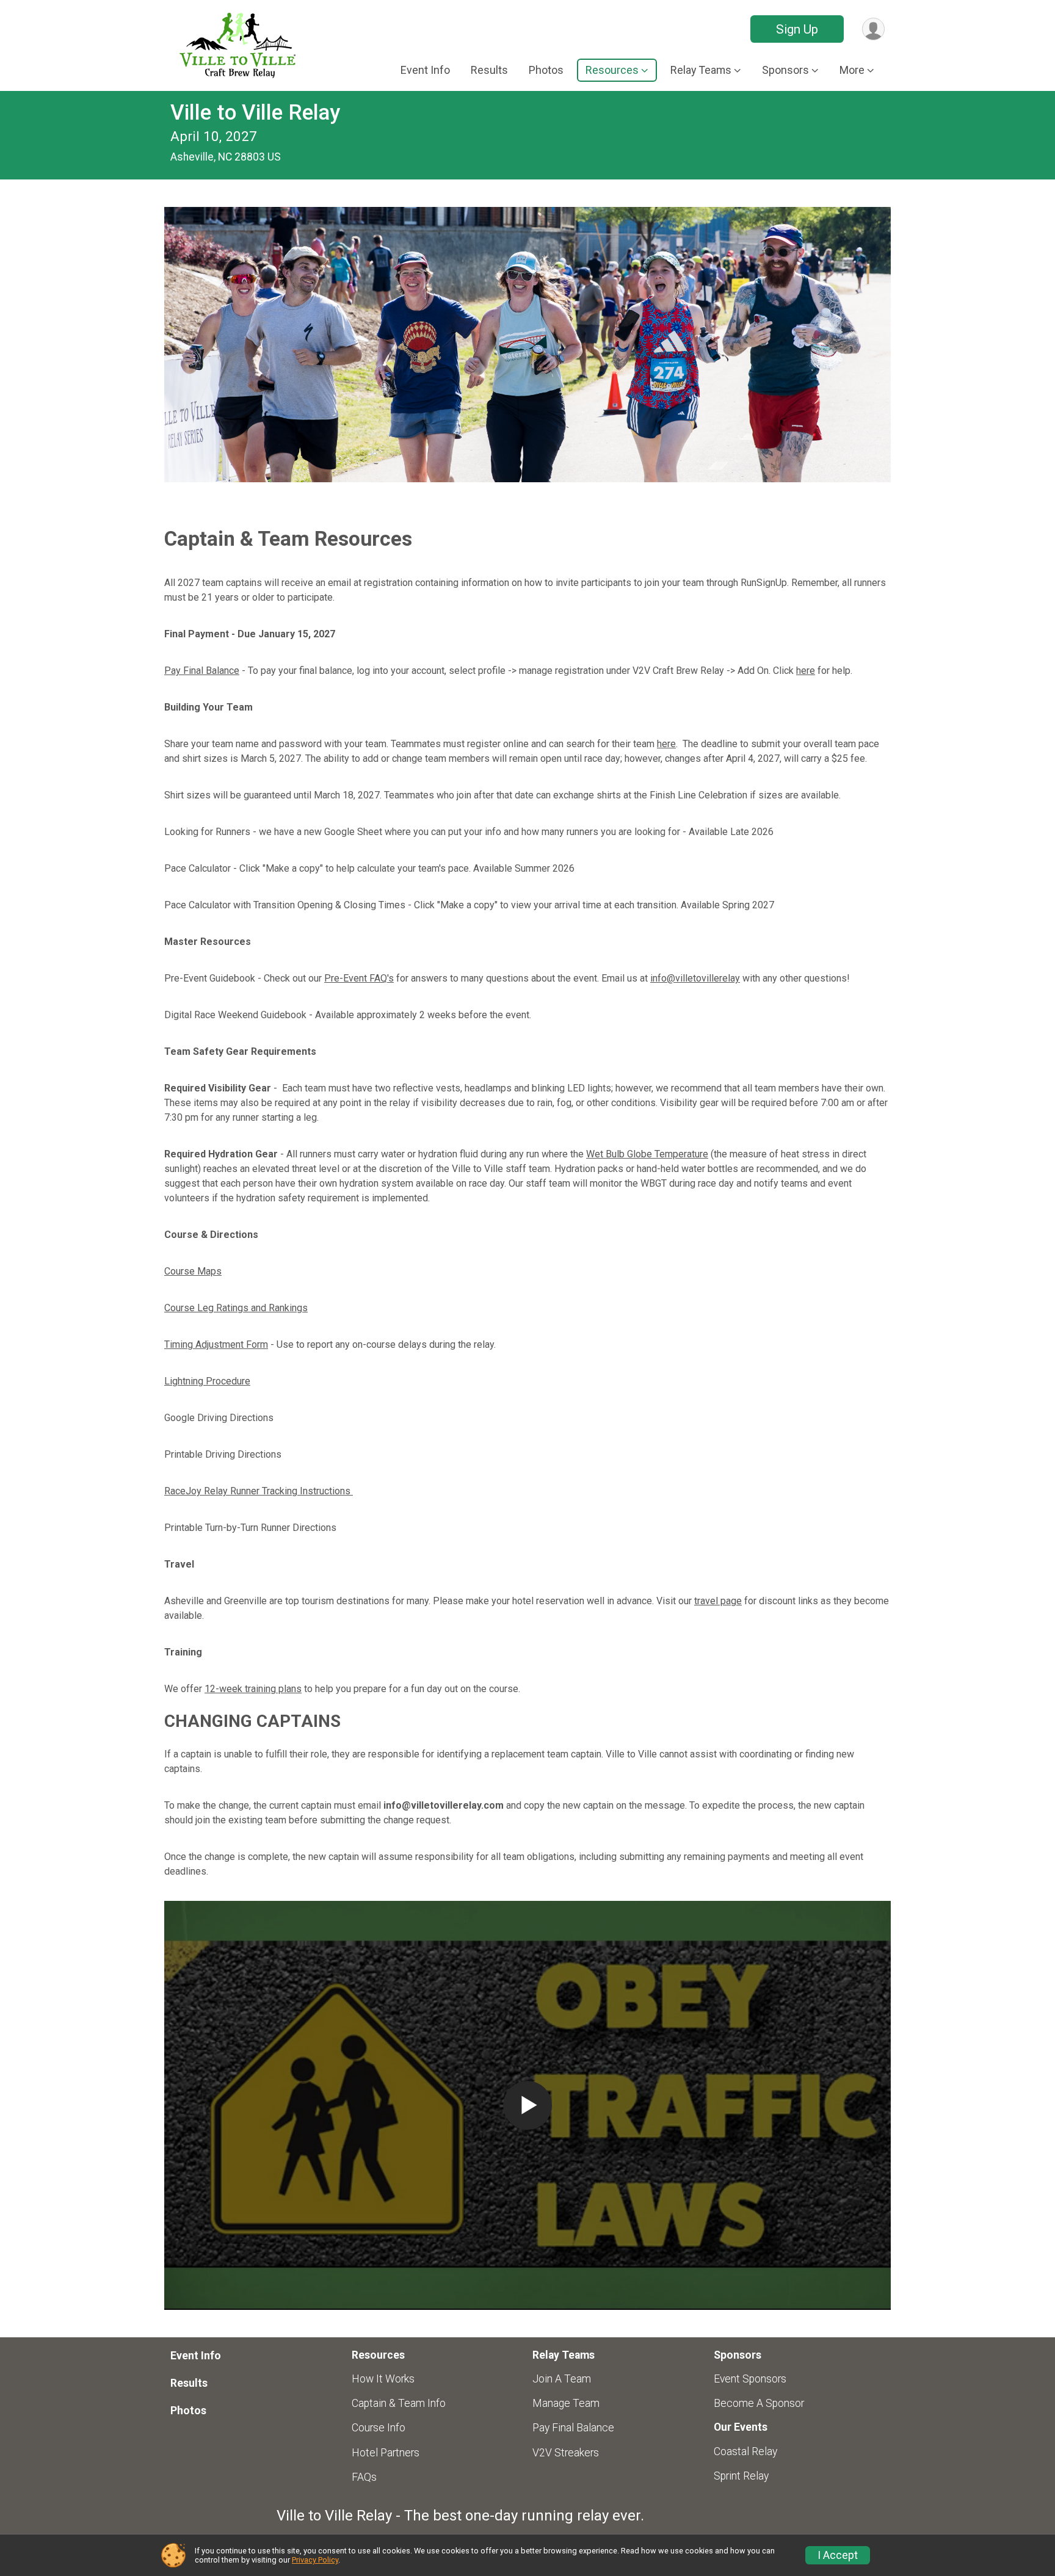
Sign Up (797, 29)
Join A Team (562, 2379)
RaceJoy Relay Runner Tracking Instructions (259, 1491)
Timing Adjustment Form (216, 1344)
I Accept (838, 2555)
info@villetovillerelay (695, 978)
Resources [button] (612, 70)
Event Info (425, 70)
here (806, 671)
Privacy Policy (315, 2560)
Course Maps (193, 1271)
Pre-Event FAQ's (359, 978)
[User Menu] (873, 29)
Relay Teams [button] (701, 70)
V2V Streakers (566, 2453)
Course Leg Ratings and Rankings (236, 1308)
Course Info (379, 2428)
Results (489, 70)
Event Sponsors (750, 2379)
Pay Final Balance (202, 671)
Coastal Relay (745, 2451)
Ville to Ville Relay (255, 113)
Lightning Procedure (207, 1381)
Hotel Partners (386, 2453)
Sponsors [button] (785, 70)
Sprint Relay (741, 2476)
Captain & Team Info (399, 2403)
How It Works (383, 2379)
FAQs (364, 2477)
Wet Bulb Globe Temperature (647, 1154)
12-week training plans (253, 1689)
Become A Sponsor (759, 2403)
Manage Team (566, 2403)
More (852, 70)
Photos (546, 70)
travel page (718, 1601)
